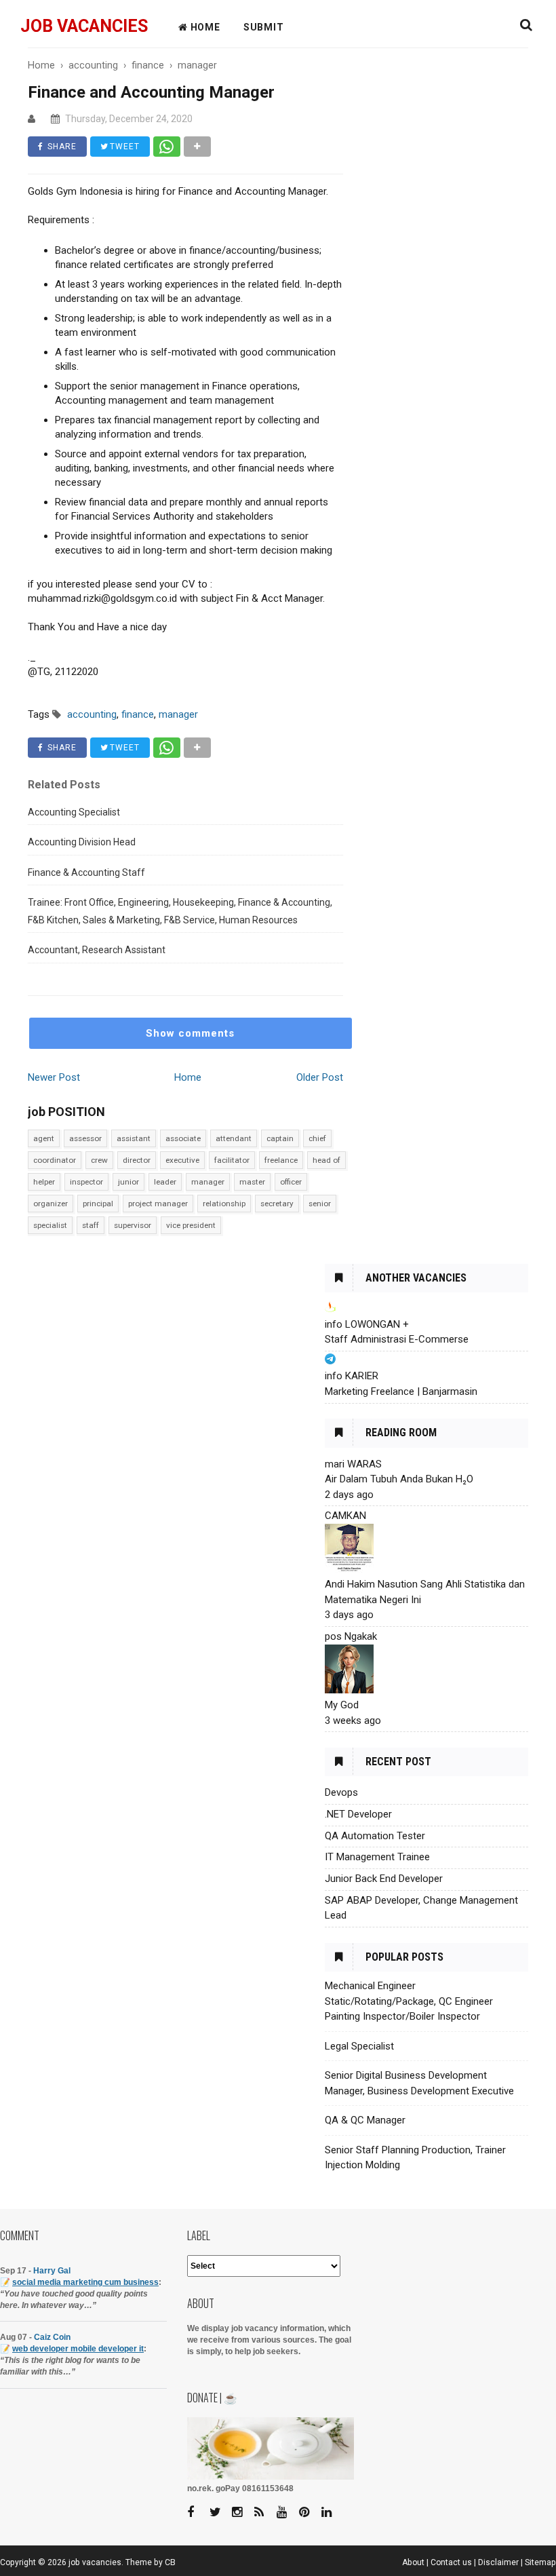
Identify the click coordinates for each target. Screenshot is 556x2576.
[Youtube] (287, 2513)
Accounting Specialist (74, 812)
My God (342, 1705)
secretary (277, 1204)
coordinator (55, 1160)
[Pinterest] (309, 2513)
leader (165, 1182)
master (252, 1182)
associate (183, 1138)
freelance (281, 1160)
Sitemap (540, 2562)
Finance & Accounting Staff (86, 872)
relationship (224, 1204)
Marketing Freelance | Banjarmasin (401, 1391)
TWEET (123, 147)
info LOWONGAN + (367, 1324)
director (137, 1160)
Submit (264, 27)
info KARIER (352, 1376)
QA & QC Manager (365, 2120)
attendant (234, 1138)
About (413, 2562)
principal (98, 1204)
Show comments (190, 1033)
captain (280, 1138)
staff (91, 1225)
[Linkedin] (332, 2513)
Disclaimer (498, 2562)
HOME (204, 27)
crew (99, 1160)
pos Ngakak (351, 1636)
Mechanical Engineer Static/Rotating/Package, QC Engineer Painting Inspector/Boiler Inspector (409, 2001)
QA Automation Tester (375, 1836)
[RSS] (264, 2513)
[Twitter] (220, 2513)
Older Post (320, 1077)
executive (182, 1160)
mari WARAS (353, 1464)
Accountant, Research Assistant (97, 950)
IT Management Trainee (377, 1857)
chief (317, 1138)
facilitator (232, 1160)
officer (291, 1182)
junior (128, 1182)
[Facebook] (197, 2513)
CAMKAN (345, 1516)
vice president (191, 1225)
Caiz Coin (52, 2337)
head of (326, 1160)
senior (320, 1204)
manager (208, 1182)
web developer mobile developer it (78, 2349)
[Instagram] (242, 2513)
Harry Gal (52, 2271)
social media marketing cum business (85, 2282)
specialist (50, 1225)
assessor (85, 1138)
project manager (158, 1204)
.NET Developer (358, 1814)
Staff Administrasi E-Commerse (397, 1339)
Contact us (451, 2562)
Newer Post (54, 1077)
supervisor (133, 1225)
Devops (341, 1792)
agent (44, 1138)
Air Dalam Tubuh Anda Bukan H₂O (399, 1479)
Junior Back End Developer (384, 1879)
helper (44, 1182)
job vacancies (84, 26)
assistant (134, 1138)
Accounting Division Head (82, 842)
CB (170, 2562)
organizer (51, 1204)
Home (188, 1077)
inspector (86, 1182)
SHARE (61, 147)
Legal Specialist (359, 2046)
